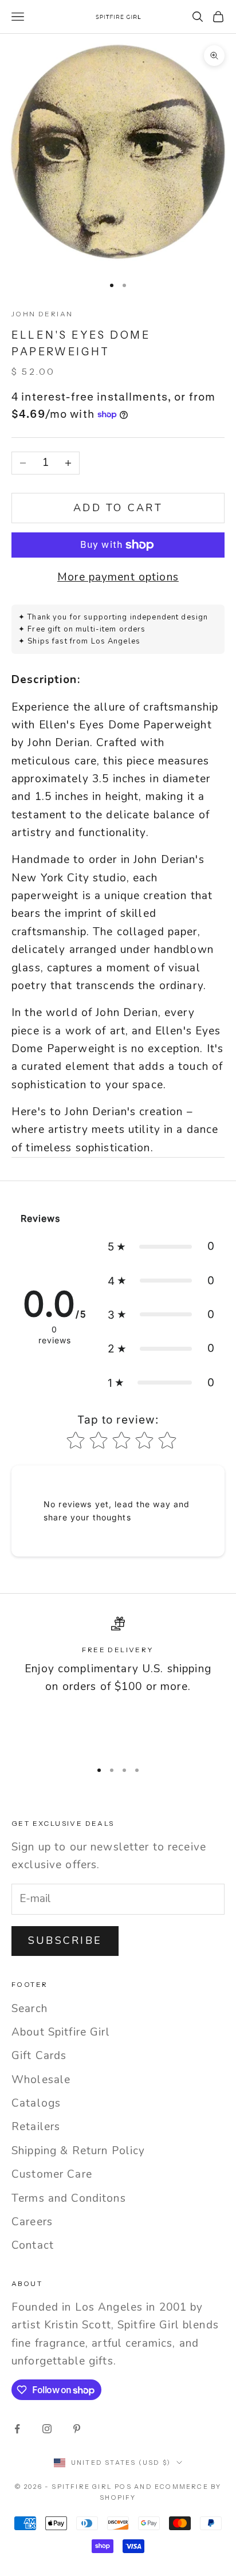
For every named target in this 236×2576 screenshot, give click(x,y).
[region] (118, 1683)
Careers (32, 2222)
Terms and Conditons (69, 2198)
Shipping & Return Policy (78, 2151)
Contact (33, 2245)
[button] (161, 1246)
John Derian (42, 314)
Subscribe (65, 1940)
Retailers (36, 2127)
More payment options (118, 577)
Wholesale (41, 2080)
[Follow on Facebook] (17, 2429)
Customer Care (52, 2174)
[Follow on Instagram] (47, 2429)
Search (29, 2009)
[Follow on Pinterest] (77, 2429)
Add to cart (118, 508)
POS (123, 2487)
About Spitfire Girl (61, 2032)
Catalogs (36, 2103)
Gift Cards (39, 2056)
